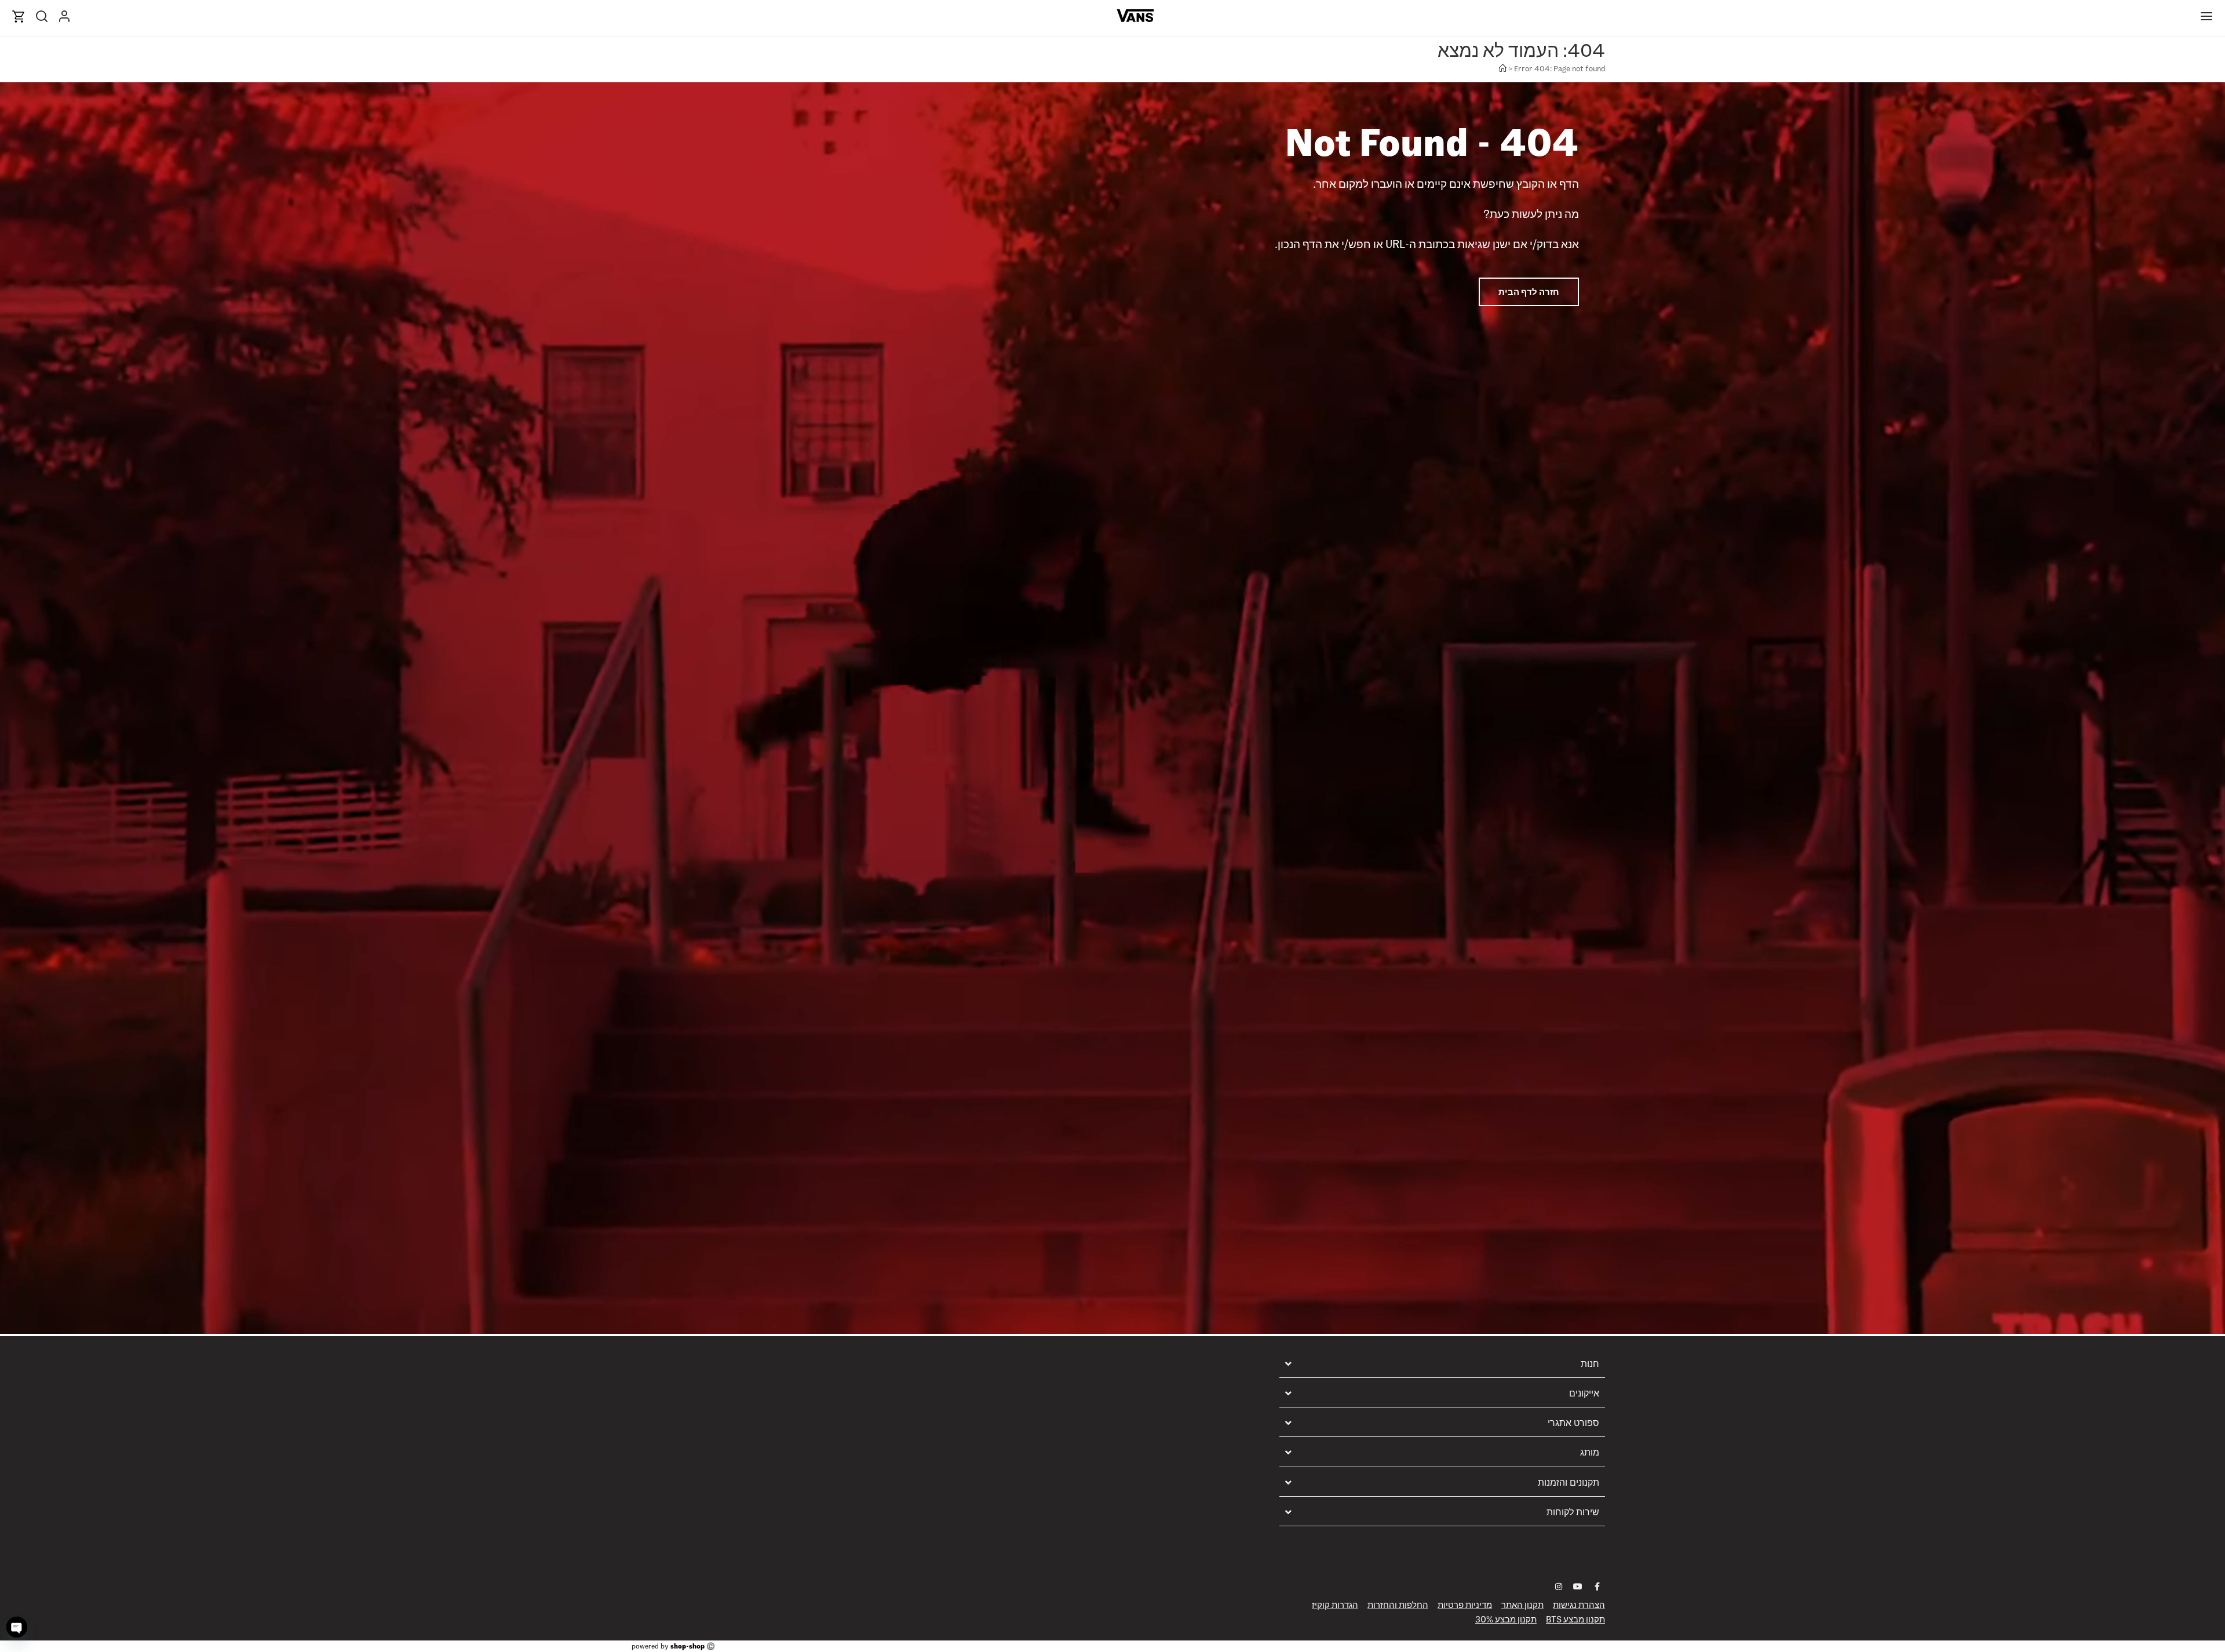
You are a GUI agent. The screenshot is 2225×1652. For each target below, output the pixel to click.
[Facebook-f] (1597, 1587)
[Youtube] (1578, 1587)
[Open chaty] (17, 1627)
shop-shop (687, 1646)
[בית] (1503, 69)
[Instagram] (1559, 1587)
